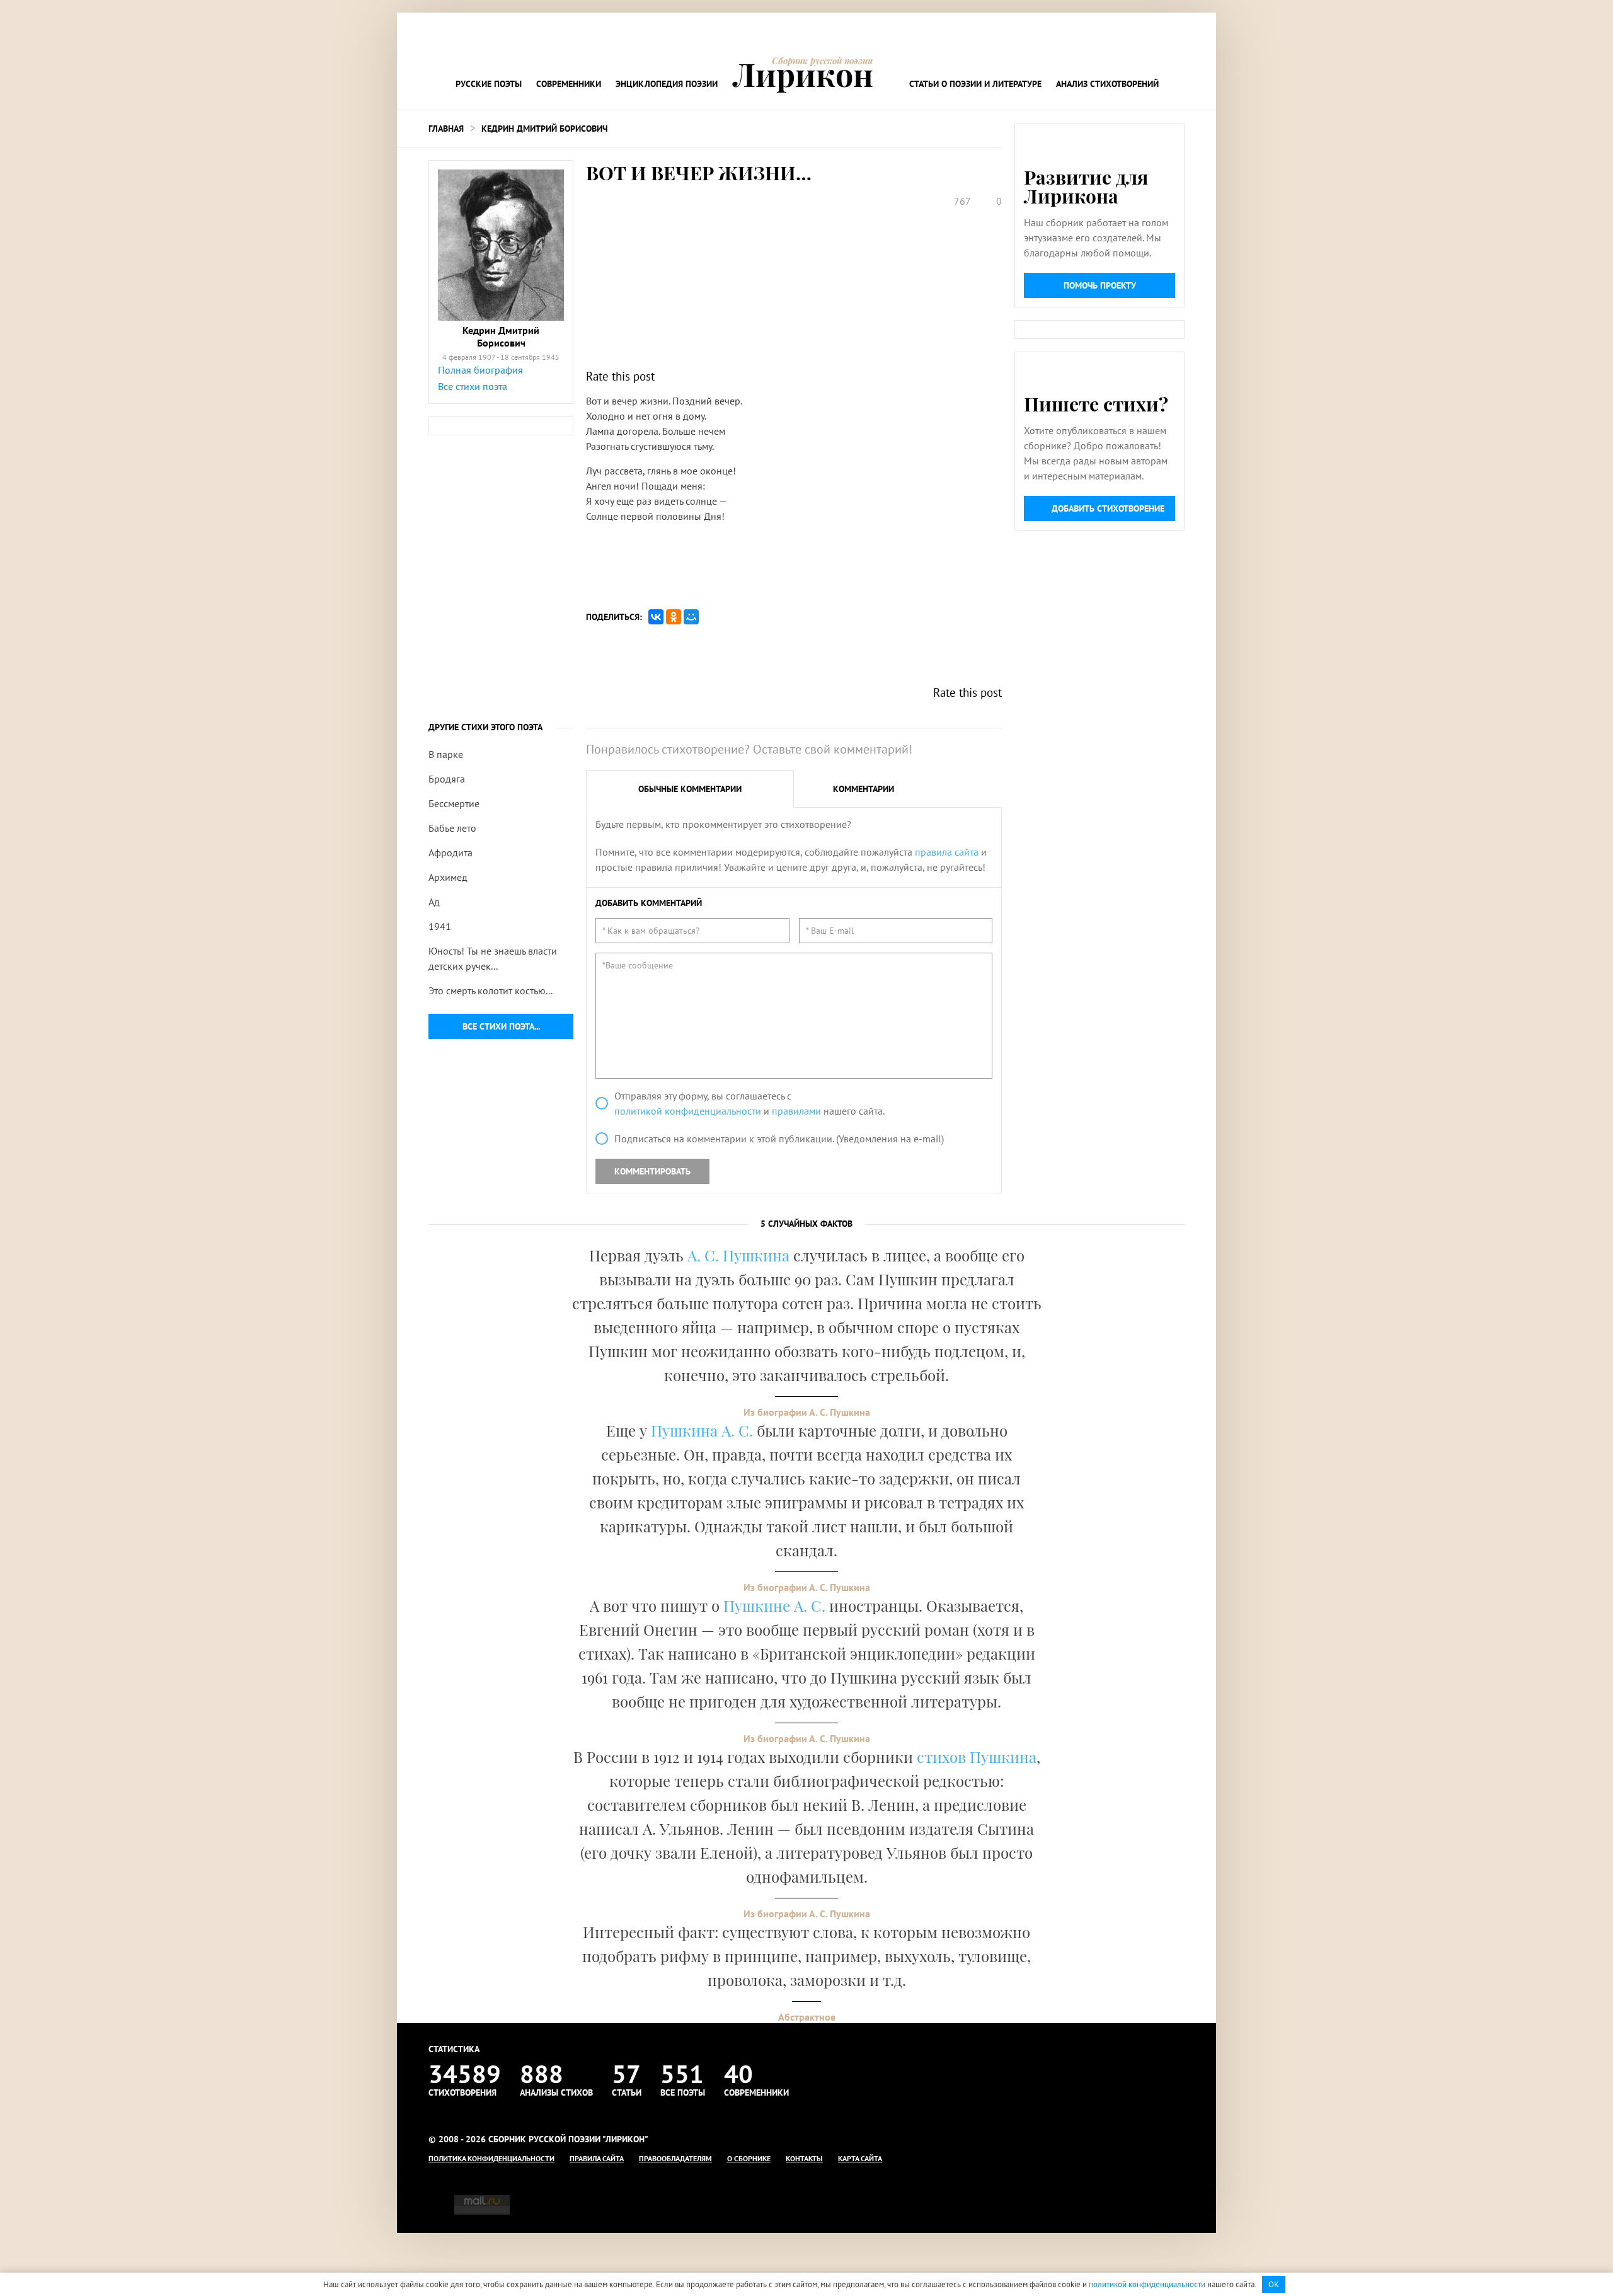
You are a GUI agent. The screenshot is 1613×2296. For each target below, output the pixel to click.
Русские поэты (489, 84)
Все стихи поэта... (501, 1026)
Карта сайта (860, 2158)
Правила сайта (597, 2158)
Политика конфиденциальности (491, 2158)
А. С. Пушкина (738, 1255)
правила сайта (947, 852)
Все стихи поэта (473, 386)
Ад (434, 902)
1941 (440, 926)
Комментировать (652, 1171)
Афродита (451, 852)
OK (1274, 2284)
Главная (446, 129)
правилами (796, 1111)
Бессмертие (454, 803)
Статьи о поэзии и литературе (975, 84)
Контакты (804, 2158)
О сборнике (749, 2158)
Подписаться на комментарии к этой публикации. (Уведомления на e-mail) (779, 1139)
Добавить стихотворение (1108, 508)
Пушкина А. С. (702, 1430)
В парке (446, 754)
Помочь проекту (1100, 285)
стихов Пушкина (977, 1757)
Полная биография (480, 370)
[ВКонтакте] (656, 617)
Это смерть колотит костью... (491, 990)
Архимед (448, 877)
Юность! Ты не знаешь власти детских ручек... (493, 958)
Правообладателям (675, 2158)
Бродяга (447, 779)
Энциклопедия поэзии (667, 84)
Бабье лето (452, 828)
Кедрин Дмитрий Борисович (544, 129)
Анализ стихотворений (1107, 84)
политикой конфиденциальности (688, 1111)
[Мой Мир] (691, 617)
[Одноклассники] (674, 617)
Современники (569, 84)
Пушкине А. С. (774, 1605)
